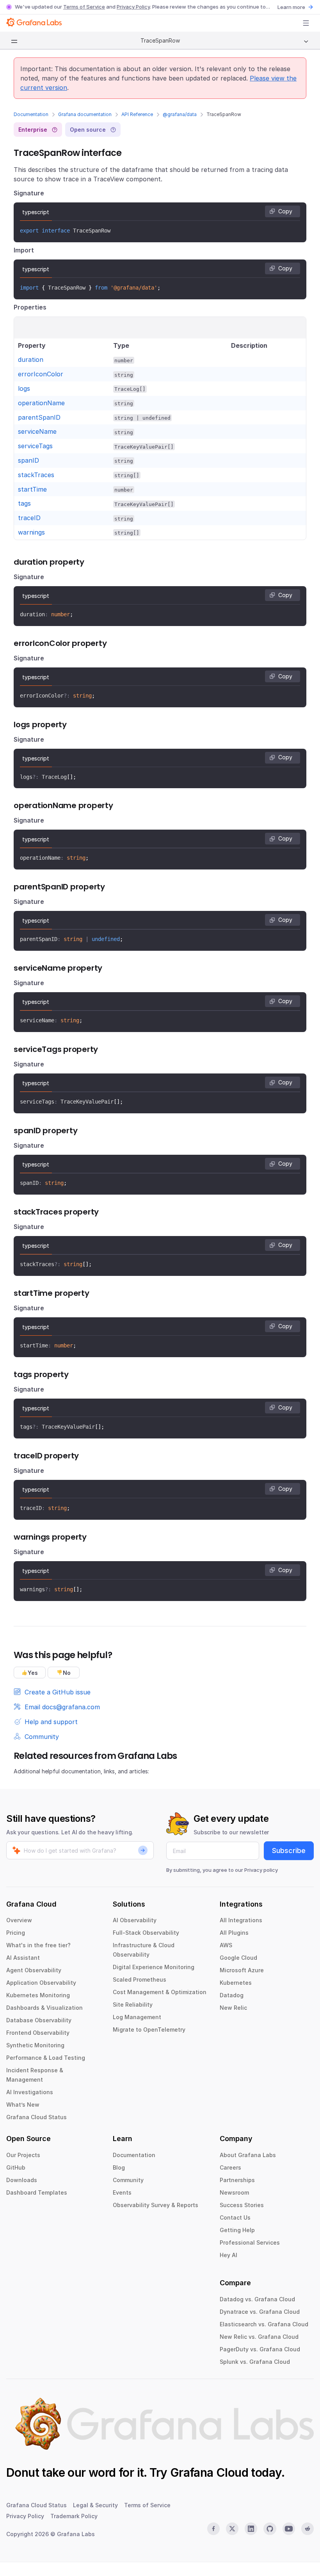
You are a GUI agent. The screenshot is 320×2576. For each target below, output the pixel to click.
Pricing (16, 1933)
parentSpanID (39, 417)
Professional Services (250, 2242)
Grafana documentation (85, 114)
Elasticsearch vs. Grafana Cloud (264, 2324)
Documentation (31, 114)
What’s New (23, 2105)
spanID (28, 460)
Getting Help (237, 2230)
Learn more (291, 7)
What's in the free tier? (38, 1945)
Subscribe (289, 1851)
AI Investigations (30, 2092)
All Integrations (241, 1920)
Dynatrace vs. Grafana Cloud (260, 2312)
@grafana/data (180, 114)
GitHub (16, 2167)
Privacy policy (261, 1870)
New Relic (233, 2008)
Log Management (137, 2017)
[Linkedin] (251, 2529)
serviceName (37, 431)
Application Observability (41, 1983)
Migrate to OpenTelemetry (149, 2029)
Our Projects (23, 2155)
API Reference (137, 114)
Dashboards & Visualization (44, 2008)
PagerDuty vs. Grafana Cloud (260, 2349)
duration (31, 360)
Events (122, 2192)
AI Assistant (23, 1958)
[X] (232, 2529)
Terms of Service (84, 7)
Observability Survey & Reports (156, 2205)
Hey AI (228, 2255)
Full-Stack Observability (146, 1933)
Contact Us (235, 2217)
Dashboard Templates (37, 2192)
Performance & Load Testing (46, 2058)
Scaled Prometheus (140, 1979)
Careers (230, 2167)
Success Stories (242, 2205)
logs (24, 388)
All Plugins (234, 1933)
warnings (31, 532)
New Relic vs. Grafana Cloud (259, 2337)
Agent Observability (34, 1970)
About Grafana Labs (248, 2155)
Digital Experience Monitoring (154, 1967)
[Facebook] (213, 2529)
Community (128, 2180)
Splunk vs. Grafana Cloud (255, 2362)
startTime (32, 489)
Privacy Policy (133, 7)
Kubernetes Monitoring (38, 1995)
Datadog (232, 1995)
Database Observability (39, 2020)
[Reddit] (308, 2529)
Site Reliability (133, 2004)
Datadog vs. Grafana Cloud (257, 2299)
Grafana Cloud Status (36, 2117)
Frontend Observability (38, 2033)
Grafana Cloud (209, 2472)
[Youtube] (289, 2529)
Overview (19, 1920)
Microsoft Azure (242, 1970)
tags (24, 503)
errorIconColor (41, 374)
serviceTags (35, 446)
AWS (226, 1945)
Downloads (22, 2180)
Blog (119, 2167)
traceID (29, 518)
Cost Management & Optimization (160, 1992)
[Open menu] (306, 23)
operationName (41, 403)
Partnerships (237, 2180)
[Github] (270, 2529)
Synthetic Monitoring (35, 2045)
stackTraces (36, 475)
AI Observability (135, 1920)
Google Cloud (238, 1958)
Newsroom (234, 2192)
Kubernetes (236, 1983)
